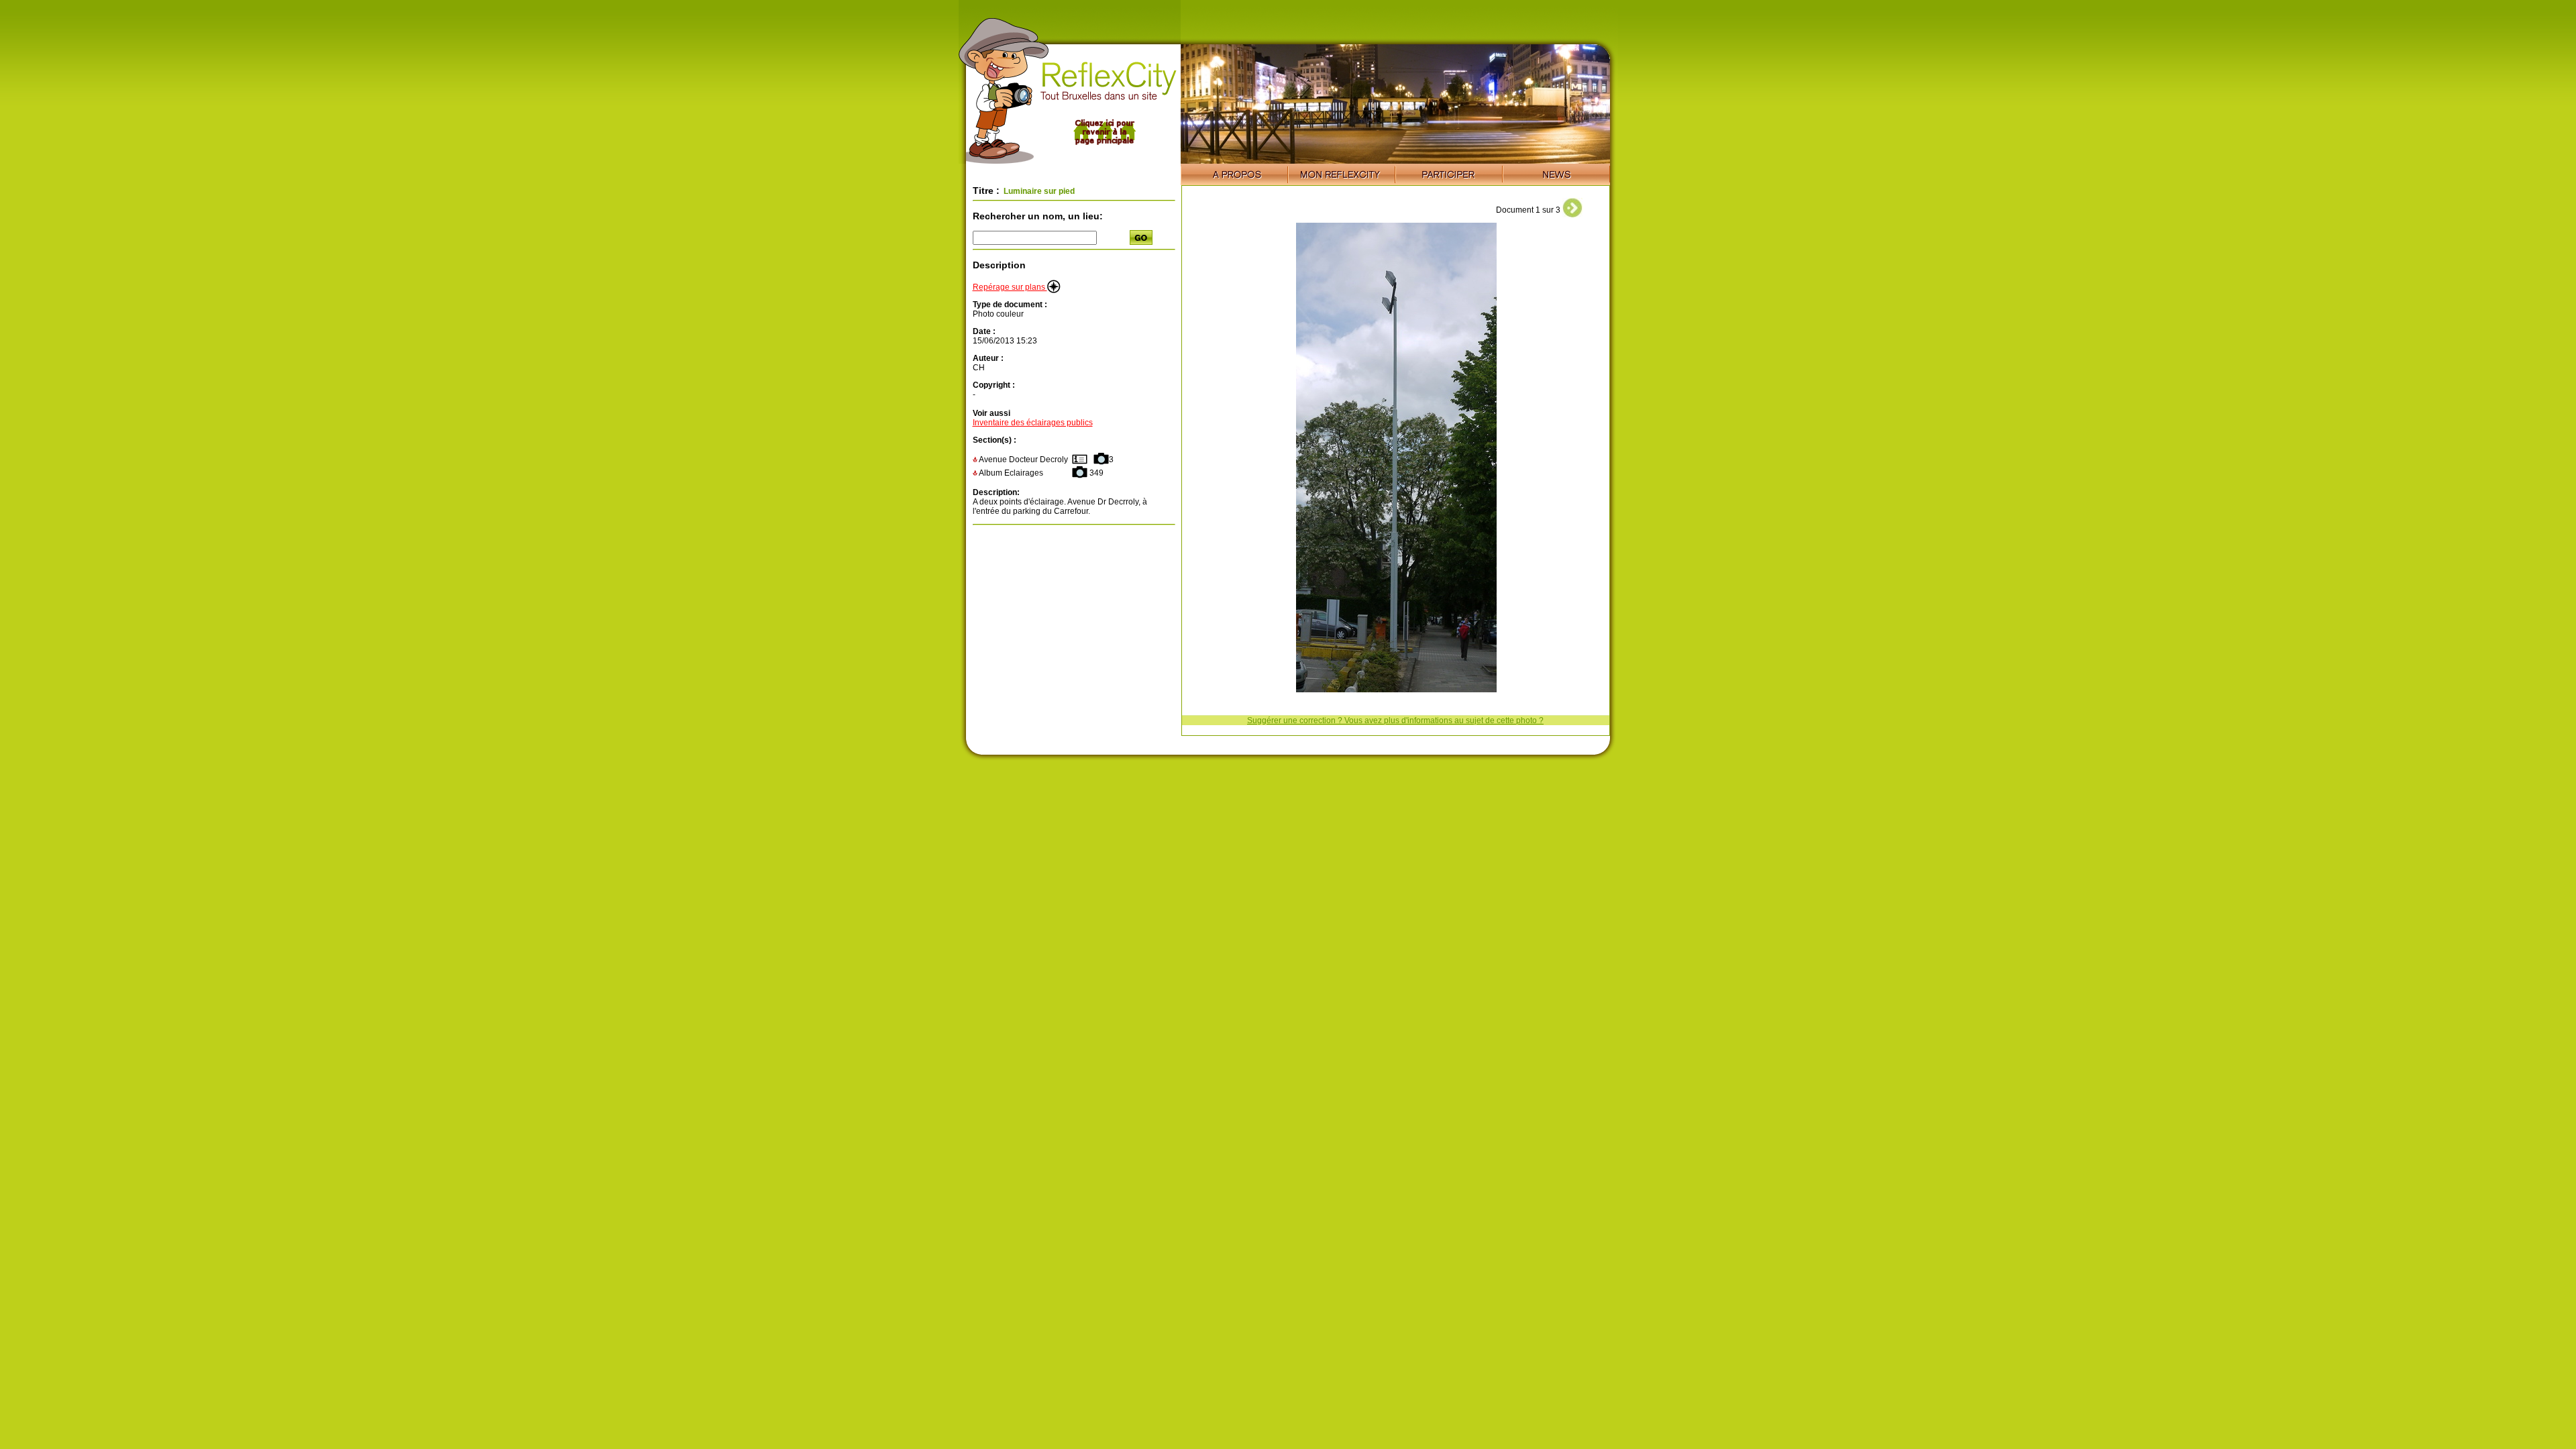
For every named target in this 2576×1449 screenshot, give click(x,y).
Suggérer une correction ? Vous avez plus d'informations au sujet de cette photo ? (1395, 720)
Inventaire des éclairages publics (1033, 423)
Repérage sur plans (1010, 287)
